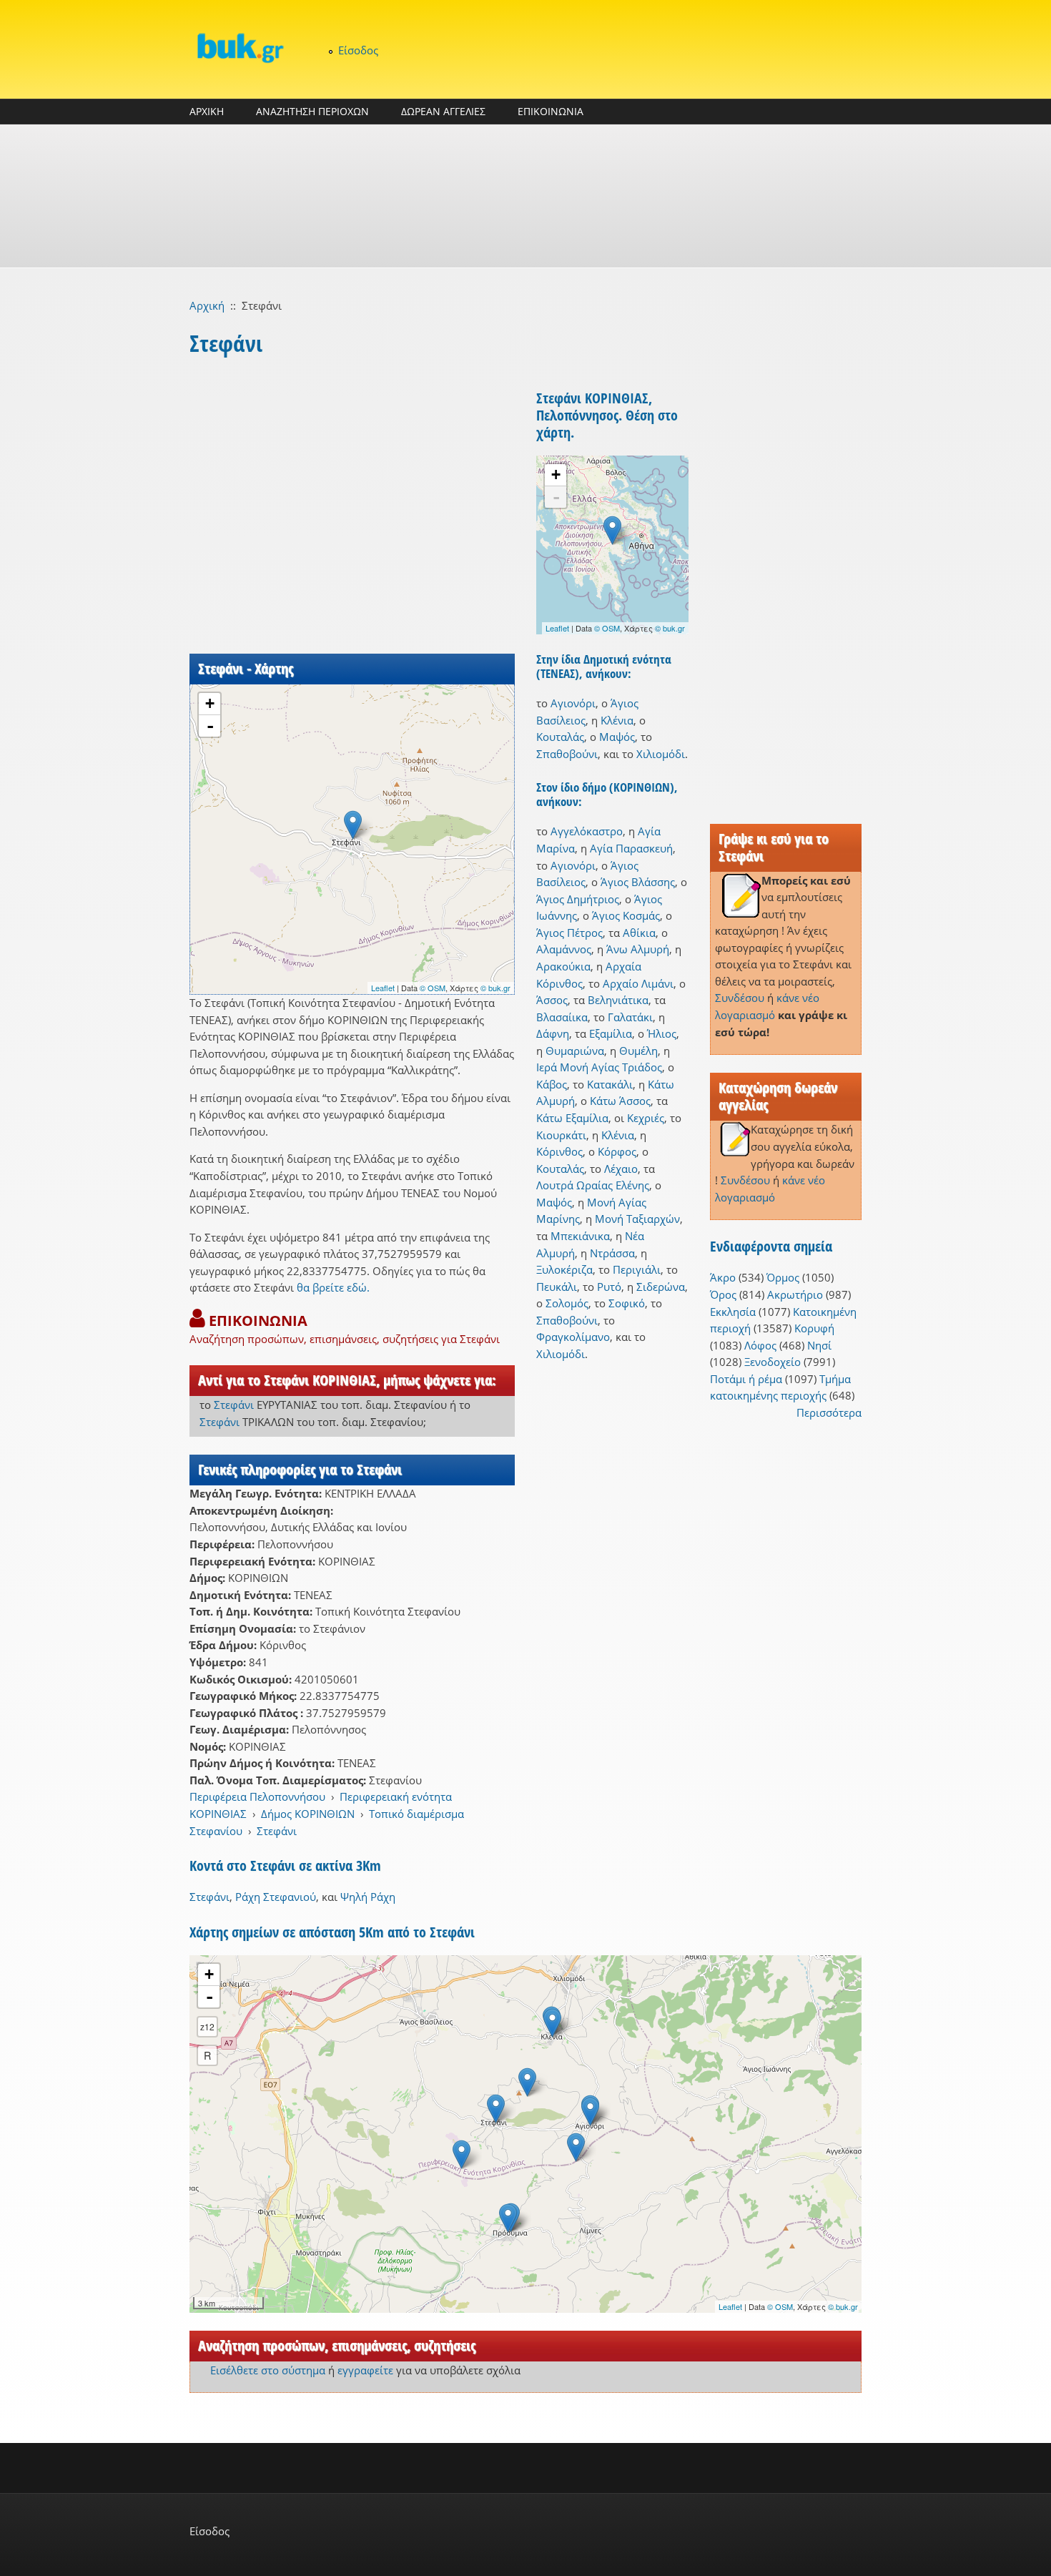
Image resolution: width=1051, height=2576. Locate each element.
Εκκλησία (733, 1312)
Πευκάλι (557, 1287)
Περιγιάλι (637, 1269)
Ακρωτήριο (795, 1294)
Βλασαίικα (562, 1017)
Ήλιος (662, 1033)
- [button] (210, 726)
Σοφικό (627, 1303)
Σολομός (567, 1303)
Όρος (723, 1294)
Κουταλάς (560, 737)
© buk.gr (495, 988)
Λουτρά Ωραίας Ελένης (593, 1185)
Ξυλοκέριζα (564, 1269)
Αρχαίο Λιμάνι (638, 983)
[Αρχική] (240, 48)
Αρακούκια (563, 966)
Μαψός (617, 737)
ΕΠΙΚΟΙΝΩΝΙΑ (551, 111)
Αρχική (207, 305)
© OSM (433, 988)
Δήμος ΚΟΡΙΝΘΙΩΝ (308, 1814)
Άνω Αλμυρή (638, 949)
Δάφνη (553, 1033)
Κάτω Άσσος (620, 1101)
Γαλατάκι (630, 1017)
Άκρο (723, 1277)
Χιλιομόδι (661, 754)
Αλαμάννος (564, 949)
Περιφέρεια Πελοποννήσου (257, 1796)
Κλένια (617, 720)
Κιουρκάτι (561, 1135)
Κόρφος (617, 1151)
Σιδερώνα (661, 1287)
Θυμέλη (638, 1051)
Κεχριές (646, 1118)
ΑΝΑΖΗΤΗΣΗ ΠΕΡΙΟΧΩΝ (312, 111)
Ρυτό (609, 1287)
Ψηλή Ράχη (368, 1897)
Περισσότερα (829, 1412)
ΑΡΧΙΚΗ (207, 111)
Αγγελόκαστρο (587, 831)
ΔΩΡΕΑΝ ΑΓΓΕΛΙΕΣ (443, 111)
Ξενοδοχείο (773, 1362)
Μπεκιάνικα (580, 1236)
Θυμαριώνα (575, 1051)
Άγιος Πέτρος (569, 933)
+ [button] (210, 703)
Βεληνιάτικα (618, 1000)
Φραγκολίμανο (573, 1337)
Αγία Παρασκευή (631, 848)
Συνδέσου (740, 998)
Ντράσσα (612, 1253)
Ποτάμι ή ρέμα (746, 1379)
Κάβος (552, 1084)
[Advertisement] (525, 196)
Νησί (819, 1345)
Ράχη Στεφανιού (276, 1897)
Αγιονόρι (573, 703)
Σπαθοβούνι (567, 754)
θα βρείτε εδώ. (333, 1287)
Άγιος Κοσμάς (626, 915)
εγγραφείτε (365, 2370)
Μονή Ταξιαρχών (637, 1219)
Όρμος (783, 1277)
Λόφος (760, 1345)
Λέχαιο (621, 1169)
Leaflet (383, 988)
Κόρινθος (559, 1151)
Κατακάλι (610, 1084)
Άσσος (552, 1000)
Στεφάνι (234, 1405)
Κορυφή (814, 1328)
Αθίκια (639, 933)
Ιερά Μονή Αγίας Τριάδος (599, 1067)
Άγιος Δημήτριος (578, 899)
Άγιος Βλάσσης (638, 882)
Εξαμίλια (611, 1033)
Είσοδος (358, 50)
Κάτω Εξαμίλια (572, 1118)
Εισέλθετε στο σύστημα (268, 2370)
